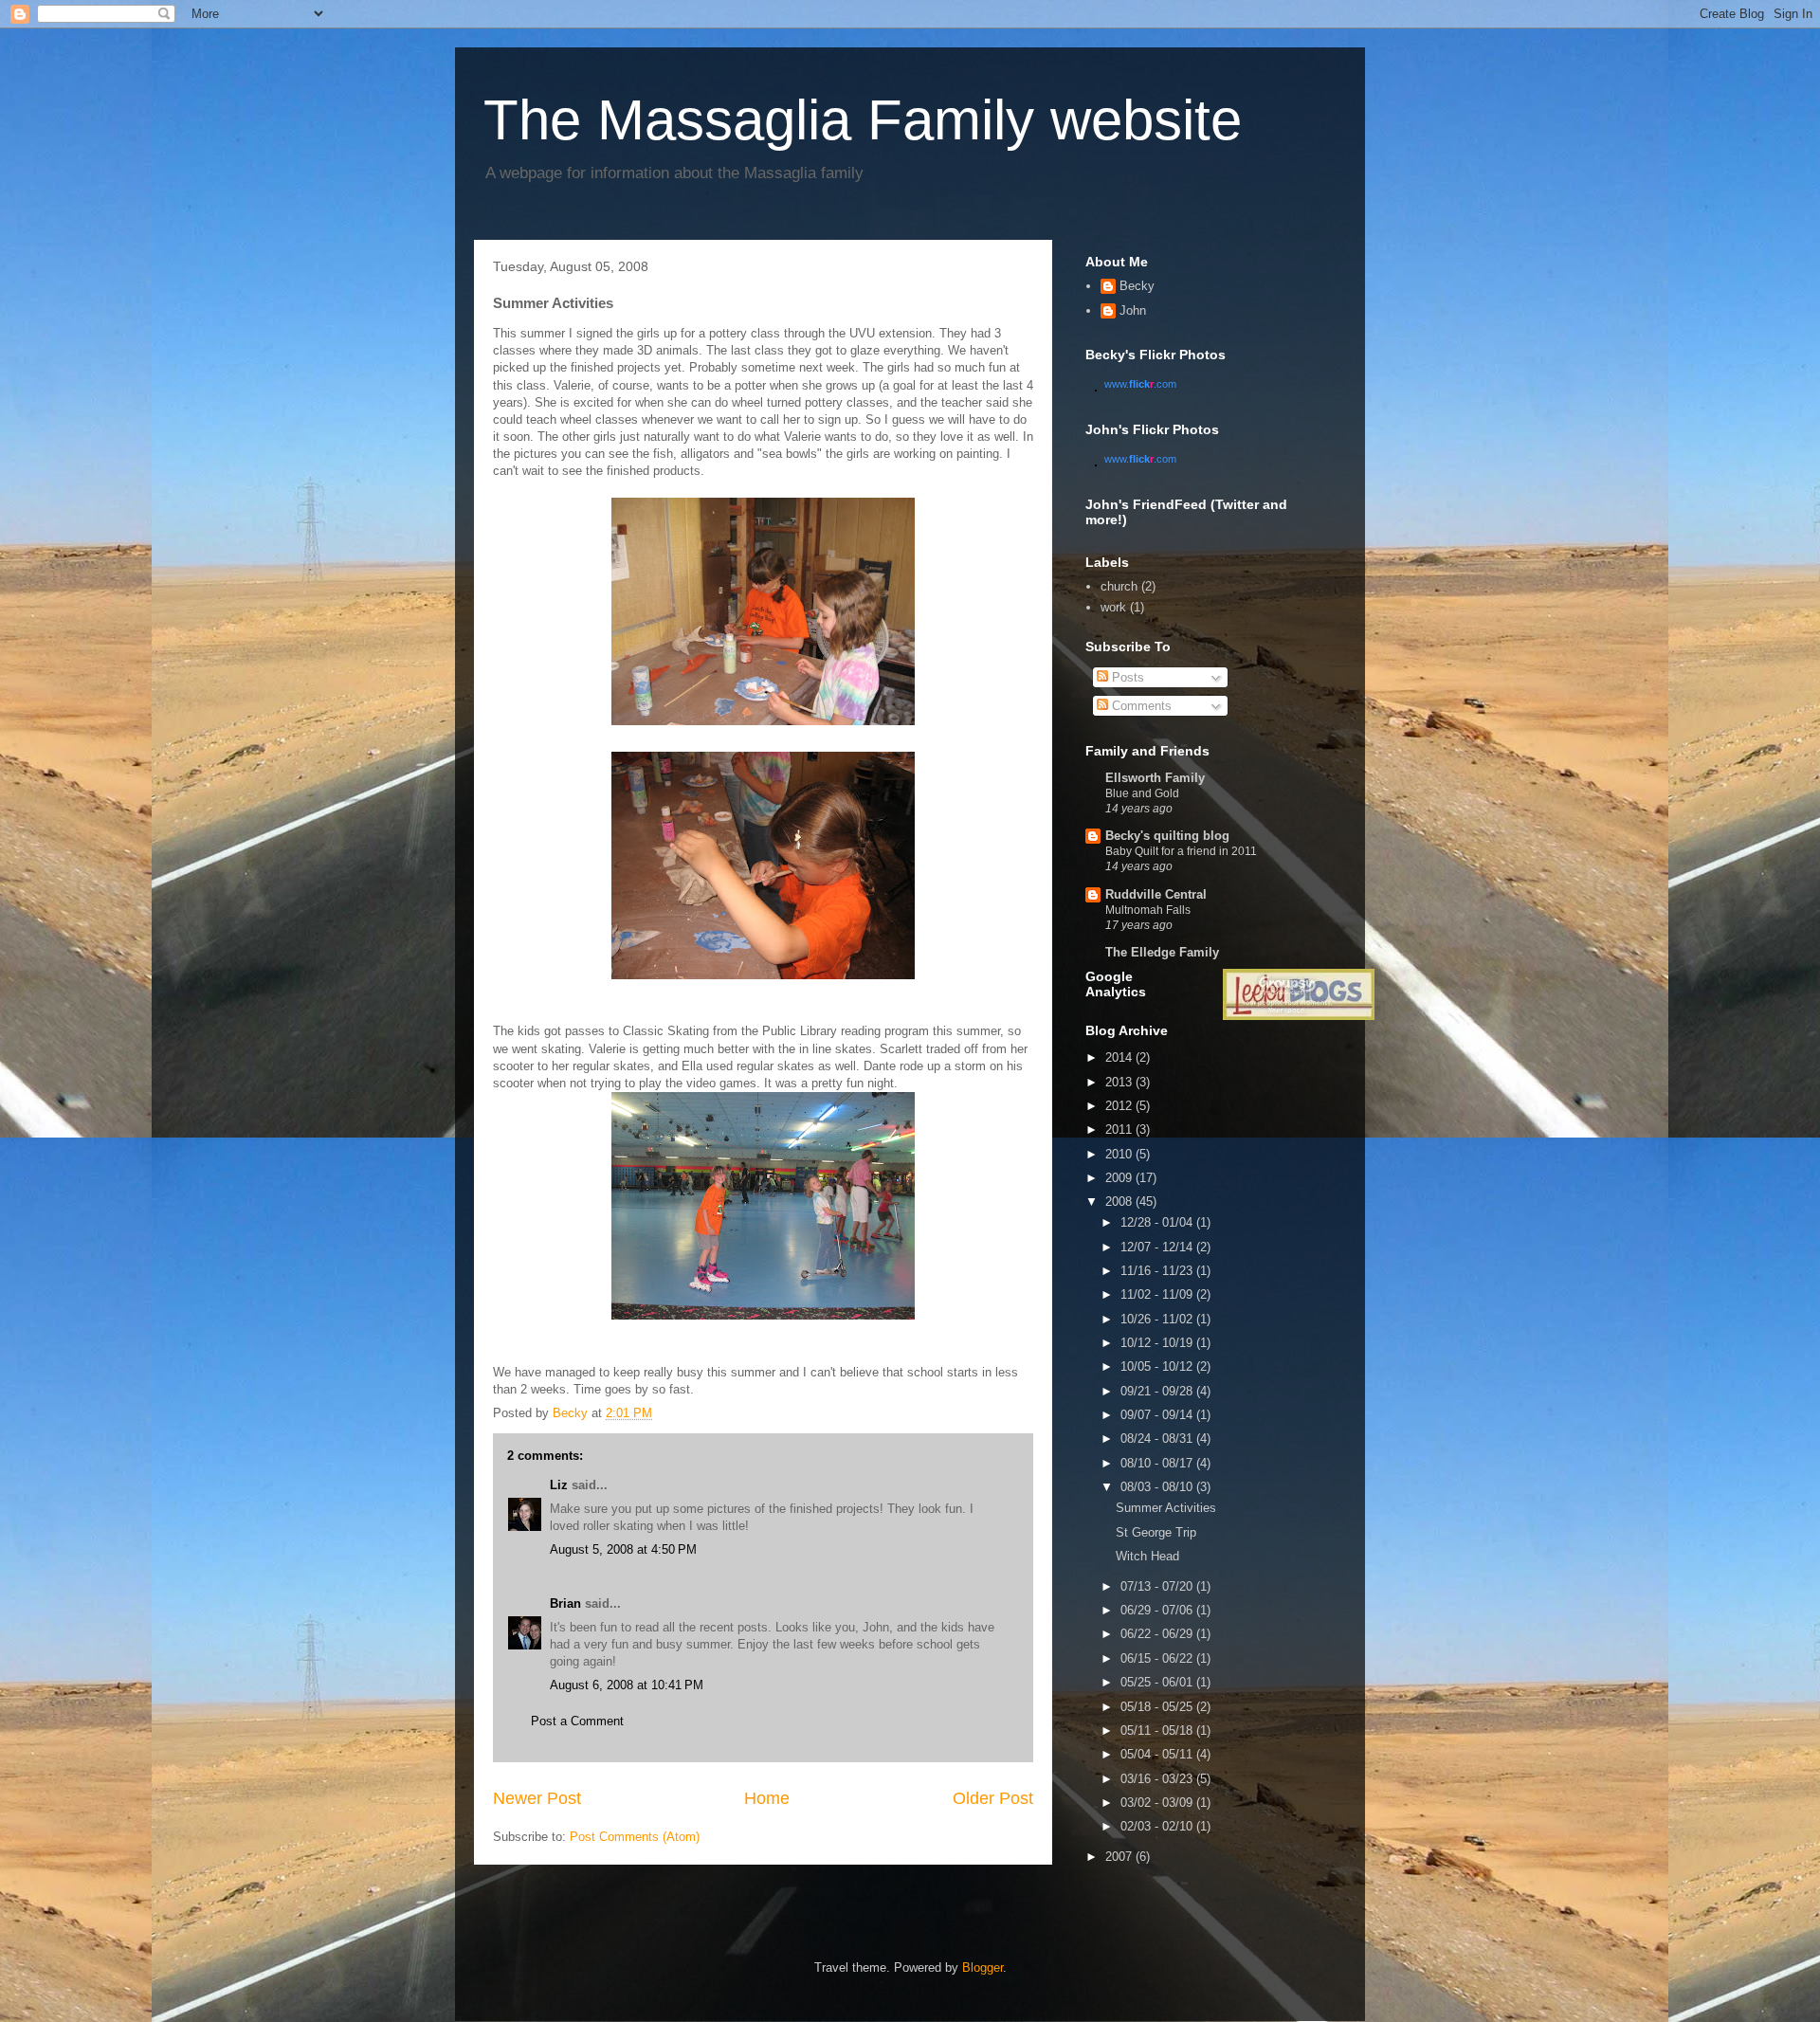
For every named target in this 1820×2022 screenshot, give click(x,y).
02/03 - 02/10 (1158, 1826)
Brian (565, 1603)
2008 (1120, 1202)
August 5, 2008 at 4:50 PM (623, 1549)
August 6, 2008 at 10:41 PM (627, 1685)
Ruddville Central (1156, 894)
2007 (1120, 1857)
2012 (1120, 1106)
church (1119, 586)
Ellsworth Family (1155, 778)
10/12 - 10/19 (1158, 1343)
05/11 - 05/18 (1158, 1731)
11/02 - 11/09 (1158, 1294)
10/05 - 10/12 (1158, 1366)
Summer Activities (1166, 1508)
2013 (1120, 1082)
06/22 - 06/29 (1158, 1634)
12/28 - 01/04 (1158, 1222)
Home (767, 1798)
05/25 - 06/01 (1158, 1682)
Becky (1137, 286)
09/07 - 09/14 (1158, 1415)
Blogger (983, 1967)
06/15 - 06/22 (1158, 1658)
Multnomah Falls (1148, 910)
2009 (1120, 1178)
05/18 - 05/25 (1158, 1707)
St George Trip (1156, 1532)
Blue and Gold (1142, 793)
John (1133, 310)
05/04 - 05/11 (1158, 1754)
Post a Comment (577, 1721)
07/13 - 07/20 (1158, 1586)
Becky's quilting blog (1167, 836)
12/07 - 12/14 (1158, 1247)
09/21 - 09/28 (1158, 1391)
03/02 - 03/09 (1158, 1803)
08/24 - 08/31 (1158, 1439)
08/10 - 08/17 (1158, 1463)
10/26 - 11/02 (1158, 1319)
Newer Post (537, 1798)
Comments (1140, 706)
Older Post (993, 1798)
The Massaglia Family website (863, 120)
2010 (1120, 1154)
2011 (1120, 1129)
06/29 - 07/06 (1158, 1610)
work (1113, 607)
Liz (559, 1485)
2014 (1120, 1057)
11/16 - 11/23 (1158, 1271)
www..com (1140, 384)
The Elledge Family (1162, 952)
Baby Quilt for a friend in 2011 (1181, 851)
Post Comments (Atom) (635, 1837)
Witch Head (1147, 1556)
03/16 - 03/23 (1158, 1779)
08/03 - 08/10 (1158, 1487)
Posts (1126, 677)
